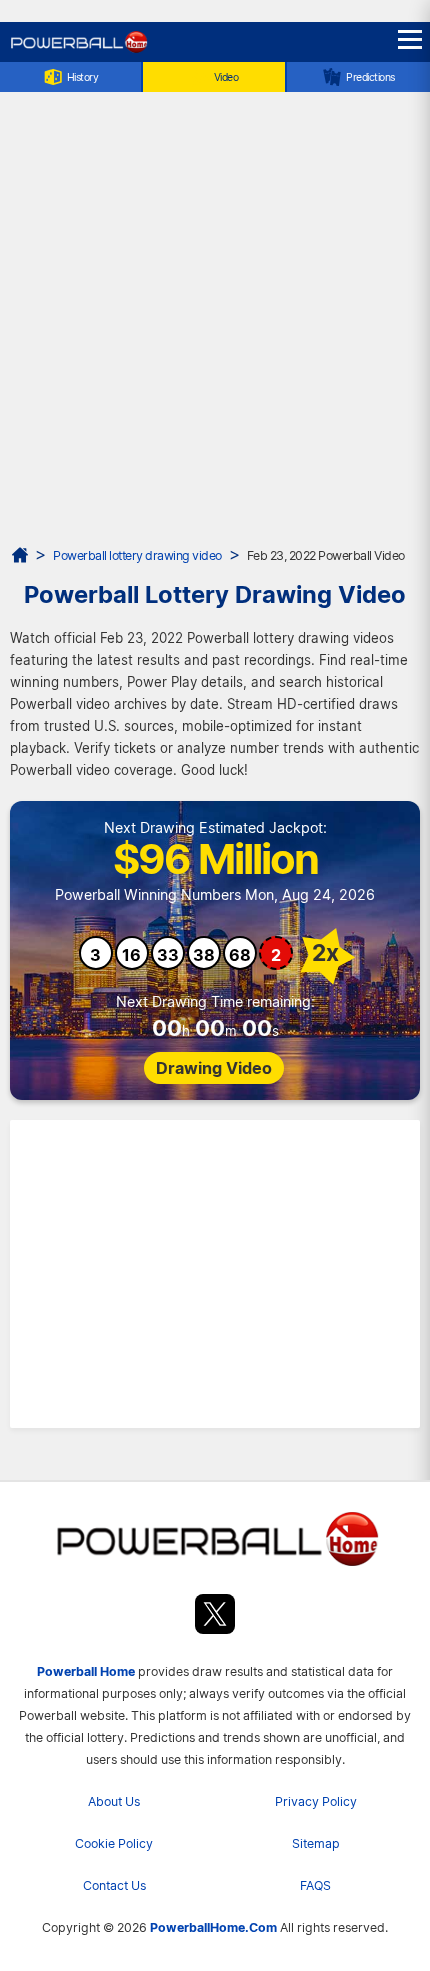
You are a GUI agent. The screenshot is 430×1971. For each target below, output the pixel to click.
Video (226, 77)
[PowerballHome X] (215, 1617)
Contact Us (114, 1885)
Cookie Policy (114, 1843)
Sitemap (316, 1843)
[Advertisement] (215, 319)
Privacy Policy (316, 1801)
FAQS (315, 1885)
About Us (114, 1801)
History (83, 77)
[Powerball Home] (78, 50)
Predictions (370, 77)
